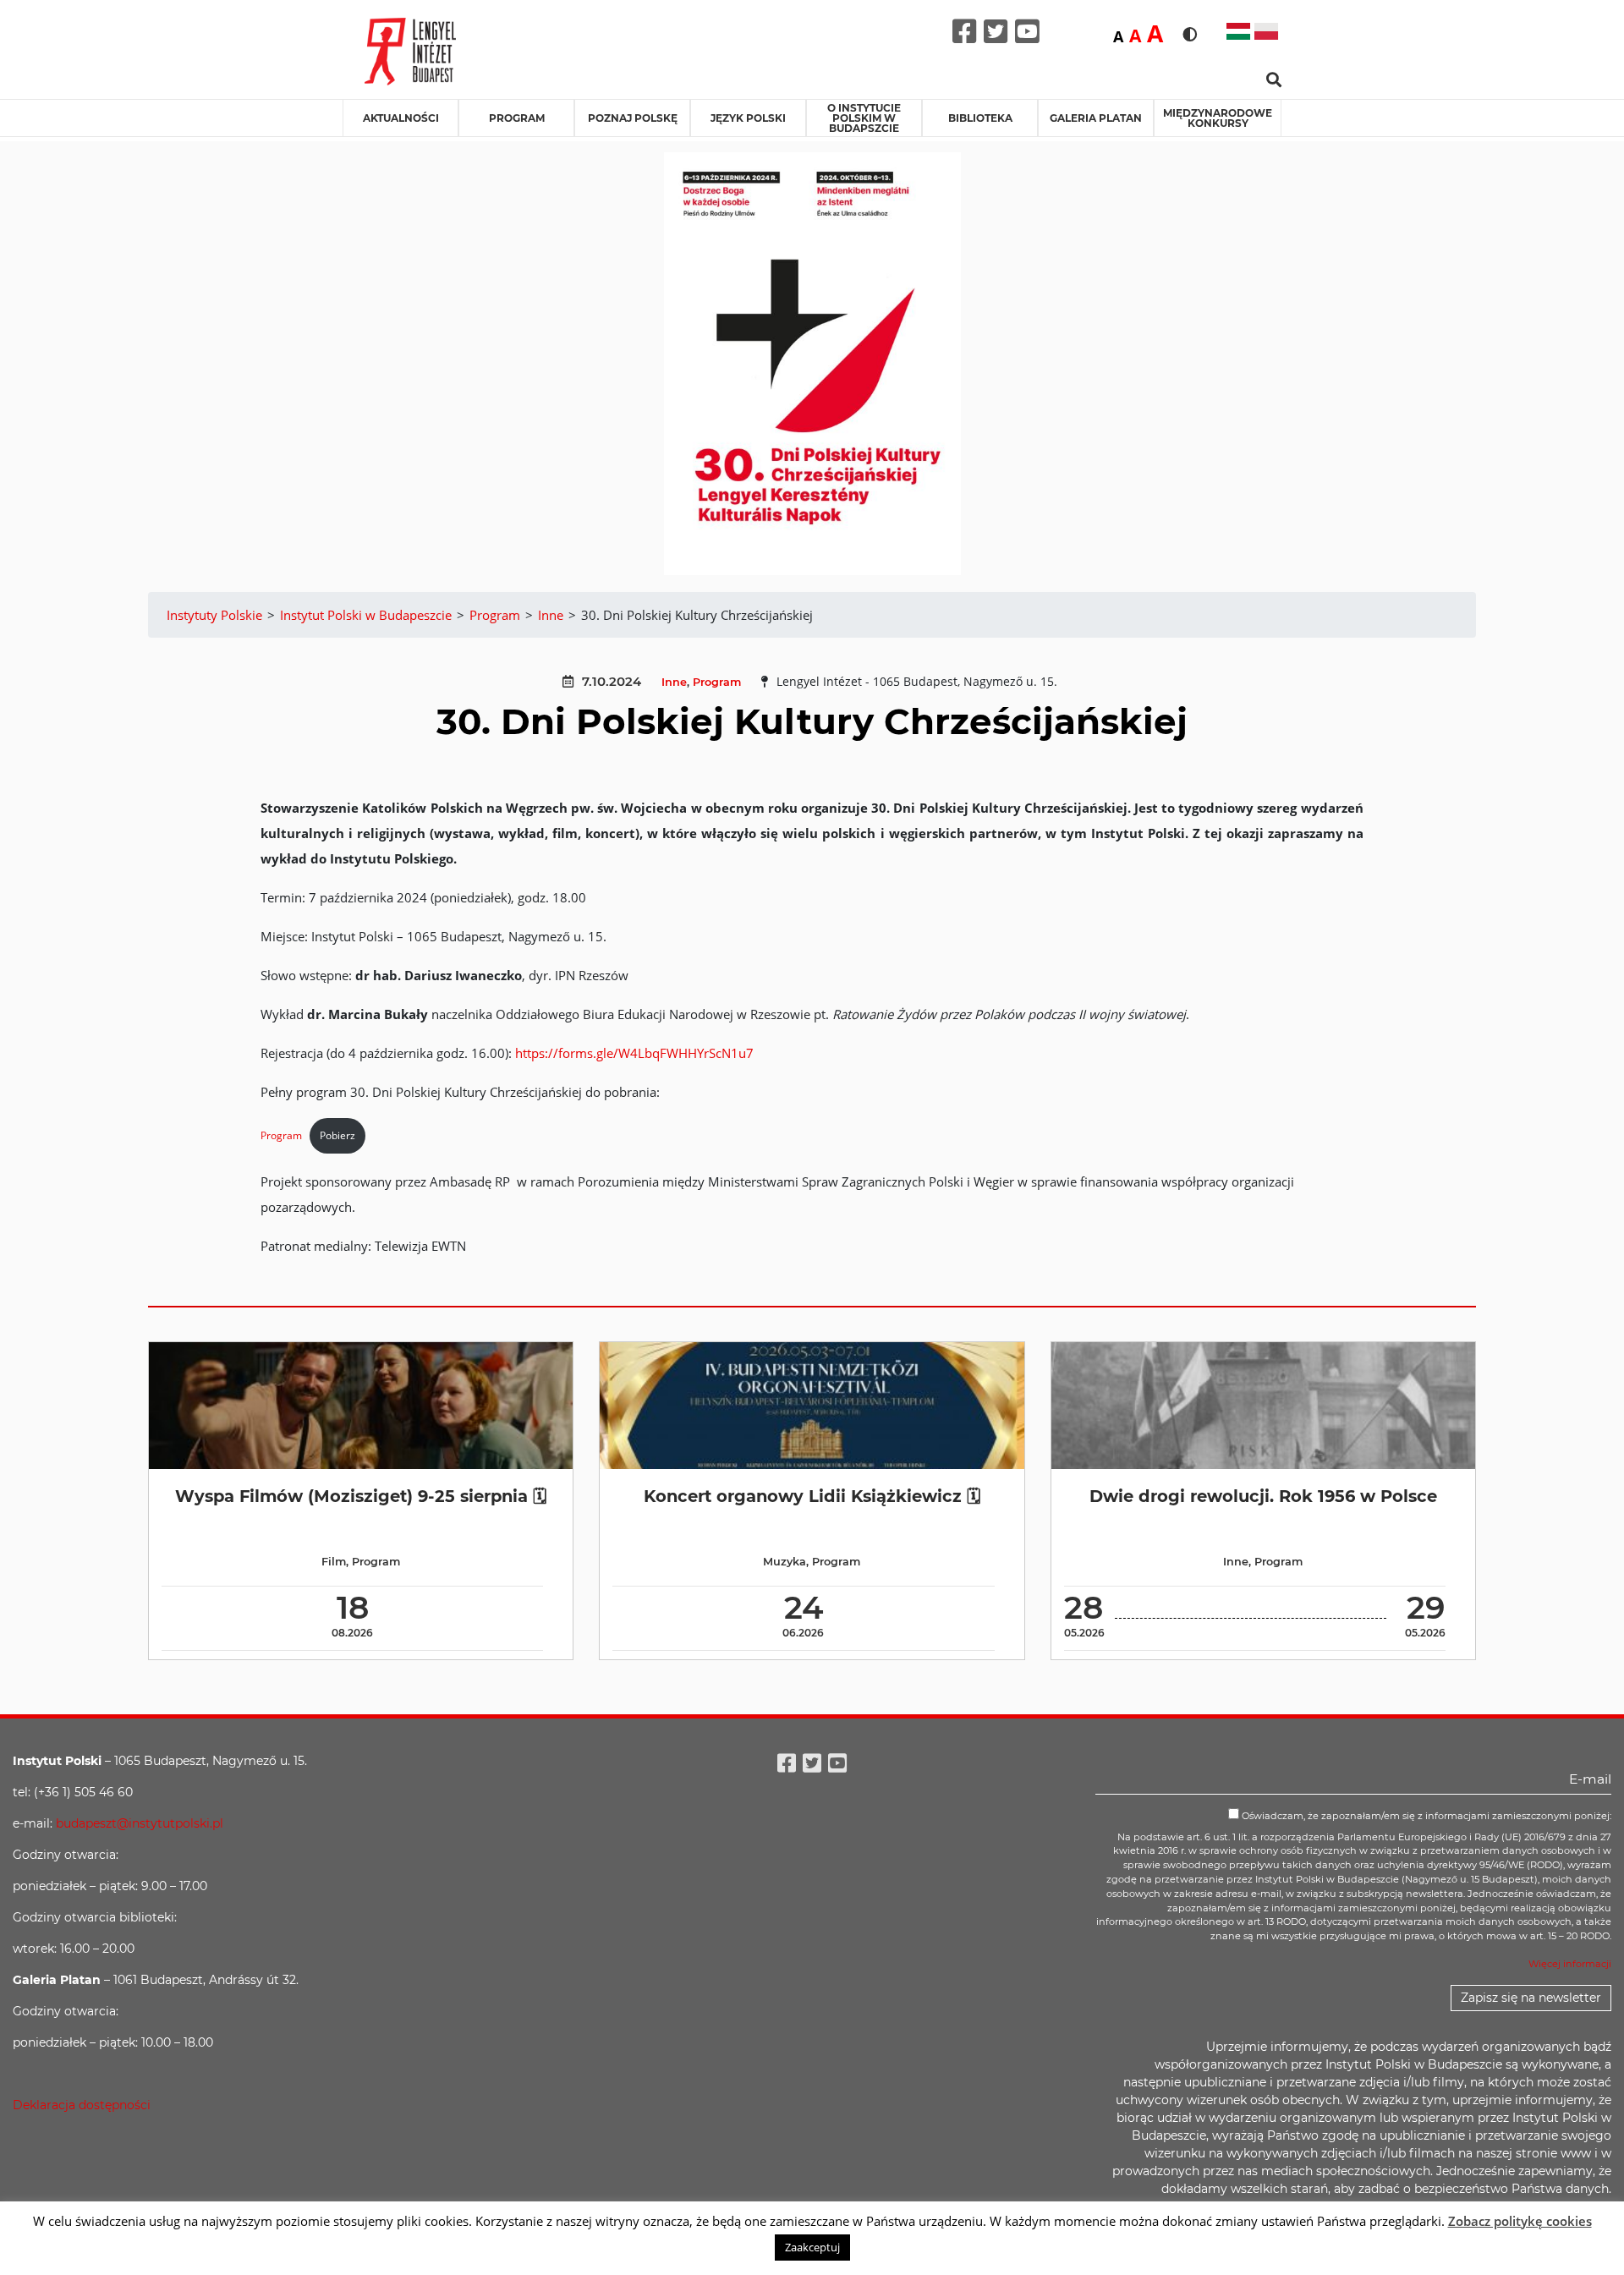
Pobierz (337, 1135)
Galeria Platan (1096, 118)
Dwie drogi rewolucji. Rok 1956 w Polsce (1263, 1496)
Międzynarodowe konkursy (1218, 118)
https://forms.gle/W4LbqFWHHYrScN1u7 (634, 1053)
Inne (674, 682)
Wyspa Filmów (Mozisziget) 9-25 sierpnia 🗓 (361, 1496)
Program (517, 118)
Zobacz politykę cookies (1520, 2221)
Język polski (748, 118)
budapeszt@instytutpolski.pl (140, 1823)
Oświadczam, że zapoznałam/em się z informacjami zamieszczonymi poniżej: (1425, 1816)
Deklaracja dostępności (82, 2105)
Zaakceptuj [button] (812, 2247)
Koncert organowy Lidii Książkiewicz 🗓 (812, 1496)
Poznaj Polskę (633, 118)
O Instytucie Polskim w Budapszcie (864, 118)
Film (334, 1562)
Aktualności (401, 118)
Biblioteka (980, 118)
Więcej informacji (1570, 1964)
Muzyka (785, 1562)
